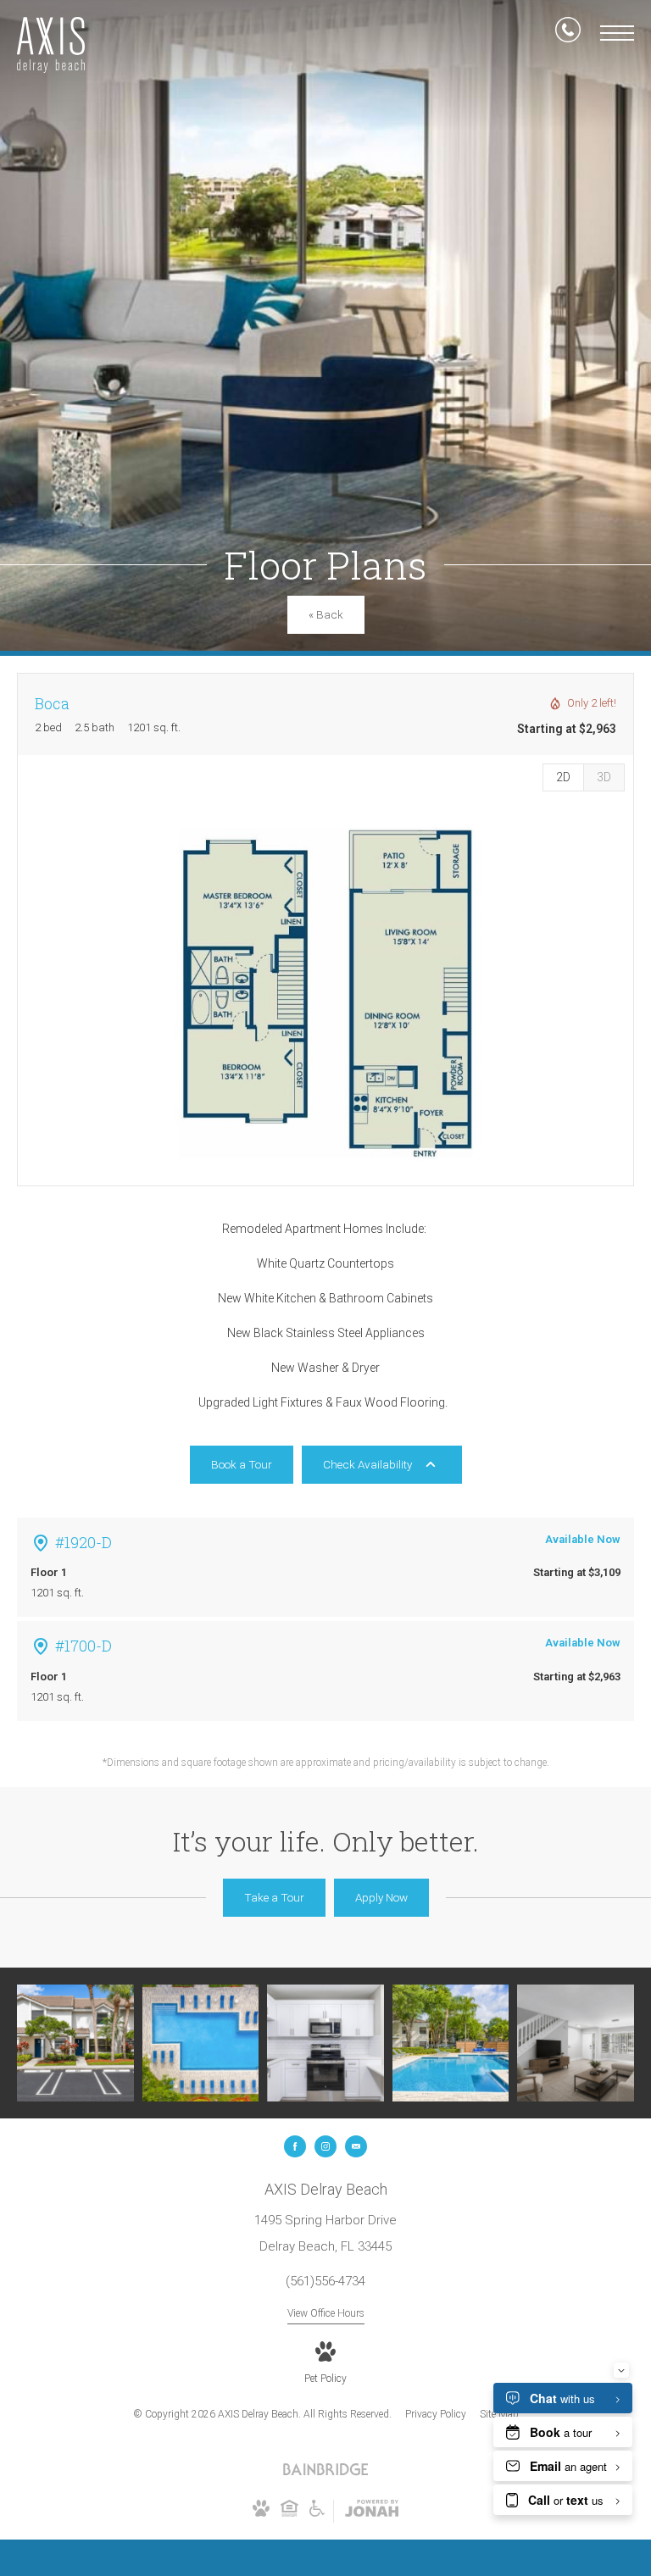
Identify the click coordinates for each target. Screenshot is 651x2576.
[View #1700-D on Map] (41, 1646)
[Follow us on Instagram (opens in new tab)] (325, 2146)
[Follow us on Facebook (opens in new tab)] (295, 2146)
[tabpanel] (325, 993)
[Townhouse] (75, 2043)
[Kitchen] (325, 2043)
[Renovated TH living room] (576, 2043)
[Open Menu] (617, 33)
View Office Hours (326, 2313)
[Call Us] (568, 33)
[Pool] (201, 2043)
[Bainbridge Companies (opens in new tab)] (325, 2473)
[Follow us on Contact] (356, 2146)
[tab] (604, 777)
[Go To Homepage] (51, 45)
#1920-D (83, 1542)
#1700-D (83, 1646)
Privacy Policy (436, 2414)
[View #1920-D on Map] (41, 1543)
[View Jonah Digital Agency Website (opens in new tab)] (372, 2512)
